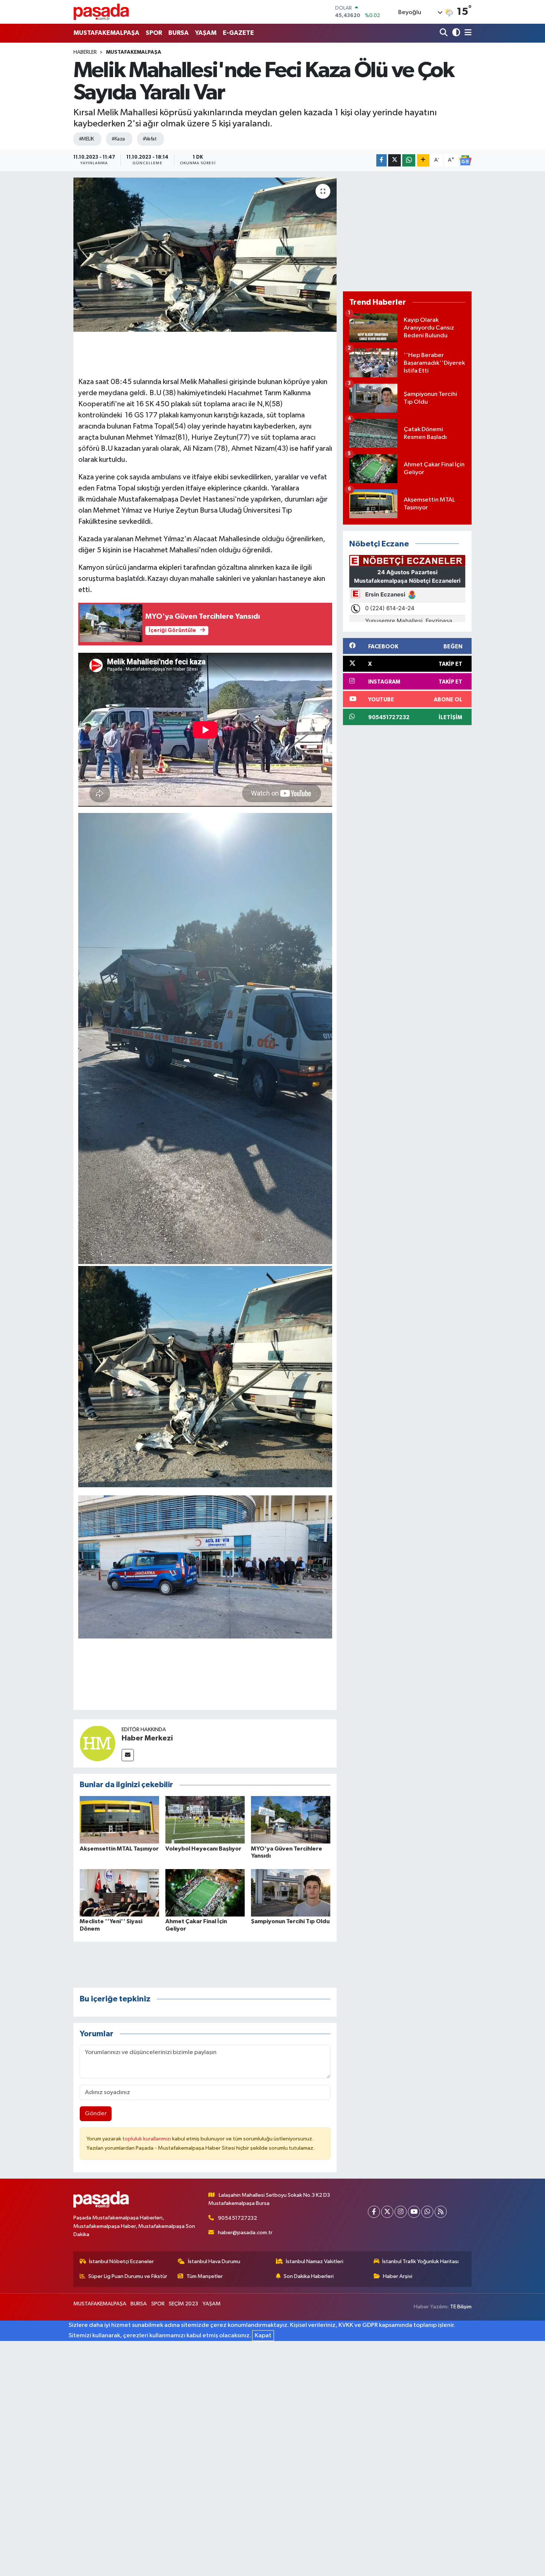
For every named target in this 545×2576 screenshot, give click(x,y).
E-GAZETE (238, 33)
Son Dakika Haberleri (309, 2276)
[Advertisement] (407, 231)
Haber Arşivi (398, 2276)
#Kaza (118, 139)
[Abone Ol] (465, 161)
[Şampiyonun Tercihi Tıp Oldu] (291, 1893)
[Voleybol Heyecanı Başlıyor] (205, 1820)
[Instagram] (401, 2212)
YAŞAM (206, 33)
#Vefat (150, 139)
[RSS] (441, 2212)
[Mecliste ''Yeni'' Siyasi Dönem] (119, 1893)
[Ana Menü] (467, 33)
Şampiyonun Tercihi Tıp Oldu (290, 1921)
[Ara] (444, 33)
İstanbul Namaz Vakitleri (315, 2261)
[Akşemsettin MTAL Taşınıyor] (119, 1820)
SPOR (154, 33)
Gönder (96, 2114)
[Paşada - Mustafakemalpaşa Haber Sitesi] (101, 12)
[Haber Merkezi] (98, 1743)
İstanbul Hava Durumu (214, 2261)
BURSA (179, 33)
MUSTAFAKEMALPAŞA (106, 33)
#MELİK (87, 139)
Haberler (85, 52)
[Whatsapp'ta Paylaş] (409, 160)
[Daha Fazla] (423, 160)
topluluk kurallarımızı (147, 2139)
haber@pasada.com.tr (245, 2233)
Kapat (263, 2336)
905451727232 (237, 2218)
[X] (387, 2212)
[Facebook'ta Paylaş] (381, 160)
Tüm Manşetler (205, 2276)
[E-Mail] (128, 1755)
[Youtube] (414, 2212)
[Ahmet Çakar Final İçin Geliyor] (205, 1893)
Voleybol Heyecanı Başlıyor (203, 1849)
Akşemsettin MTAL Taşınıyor (119, 1849)
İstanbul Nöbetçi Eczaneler (121, 2261)
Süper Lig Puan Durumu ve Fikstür (128, 2276)
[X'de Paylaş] (394, 160)
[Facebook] (374, 2212)
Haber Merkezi (147, 1738)
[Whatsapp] (427, 2212)
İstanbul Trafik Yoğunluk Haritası (420, 2261)
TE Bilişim (461, 2307)
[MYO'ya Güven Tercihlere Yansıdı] (291, 1820)
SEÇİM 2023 (183, 2304)
